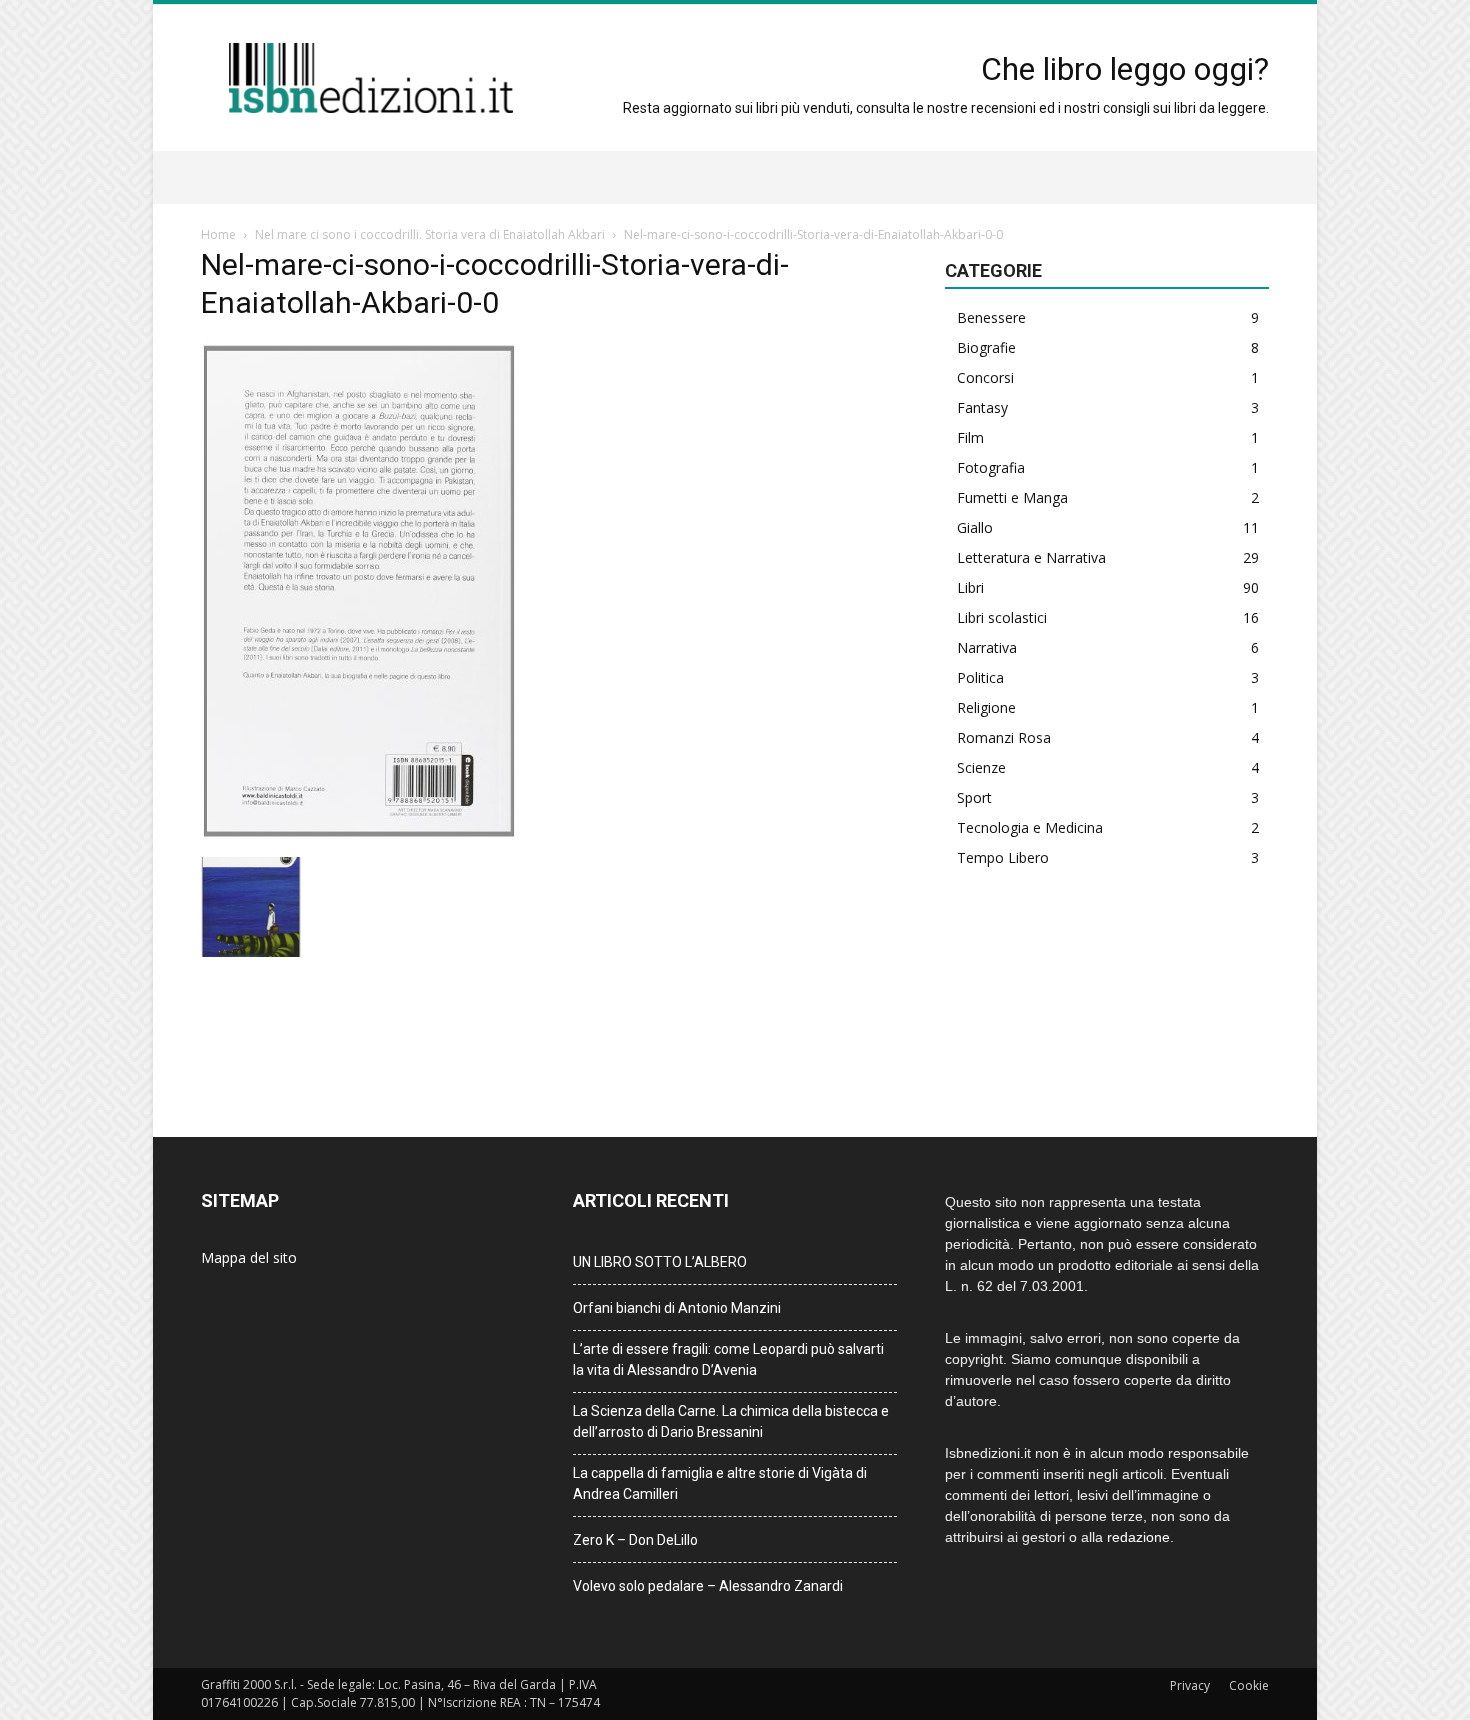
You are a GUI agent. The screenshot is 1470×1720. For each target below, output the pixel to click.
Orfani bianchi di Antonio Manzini (677, 1308)
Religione (986, 707)
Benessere (991, 317)
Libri (970, 587)
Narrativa (987, 647)
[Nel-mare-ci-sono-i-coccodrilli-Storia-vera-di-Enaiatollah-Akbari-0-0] (359, 836)
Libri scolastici (1002, 617)
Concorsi (985, 377)
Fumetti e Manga (1012, 497)
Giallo (975, 527)
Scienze (981, 767)
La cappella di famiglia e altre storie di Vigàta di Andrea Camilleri (720, 1483)
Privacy (1190, 1685)
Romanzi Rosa (1004, 737)
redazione (1138, 1537)
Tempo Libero (1003, 857)
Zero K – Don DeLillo (635, 1540)
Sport (974, 797)
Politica (980, 677)
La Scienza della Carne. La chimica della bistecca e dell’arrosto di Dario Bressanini (731, 1421)
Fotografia (991, 467)
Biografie (986, 347)
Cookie (1249, 1685)
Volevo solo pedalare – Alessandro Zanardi (708, 1586)
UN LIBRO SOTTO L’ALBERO (660, 1262)
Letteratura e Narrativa (1031, 557)
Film (970, 437)
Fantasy (982, 407)
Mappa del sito (249, 1257)
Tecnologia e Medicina (1030, 827)
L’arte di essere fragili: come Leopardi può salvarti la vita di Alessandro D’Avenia (728, 1359)
